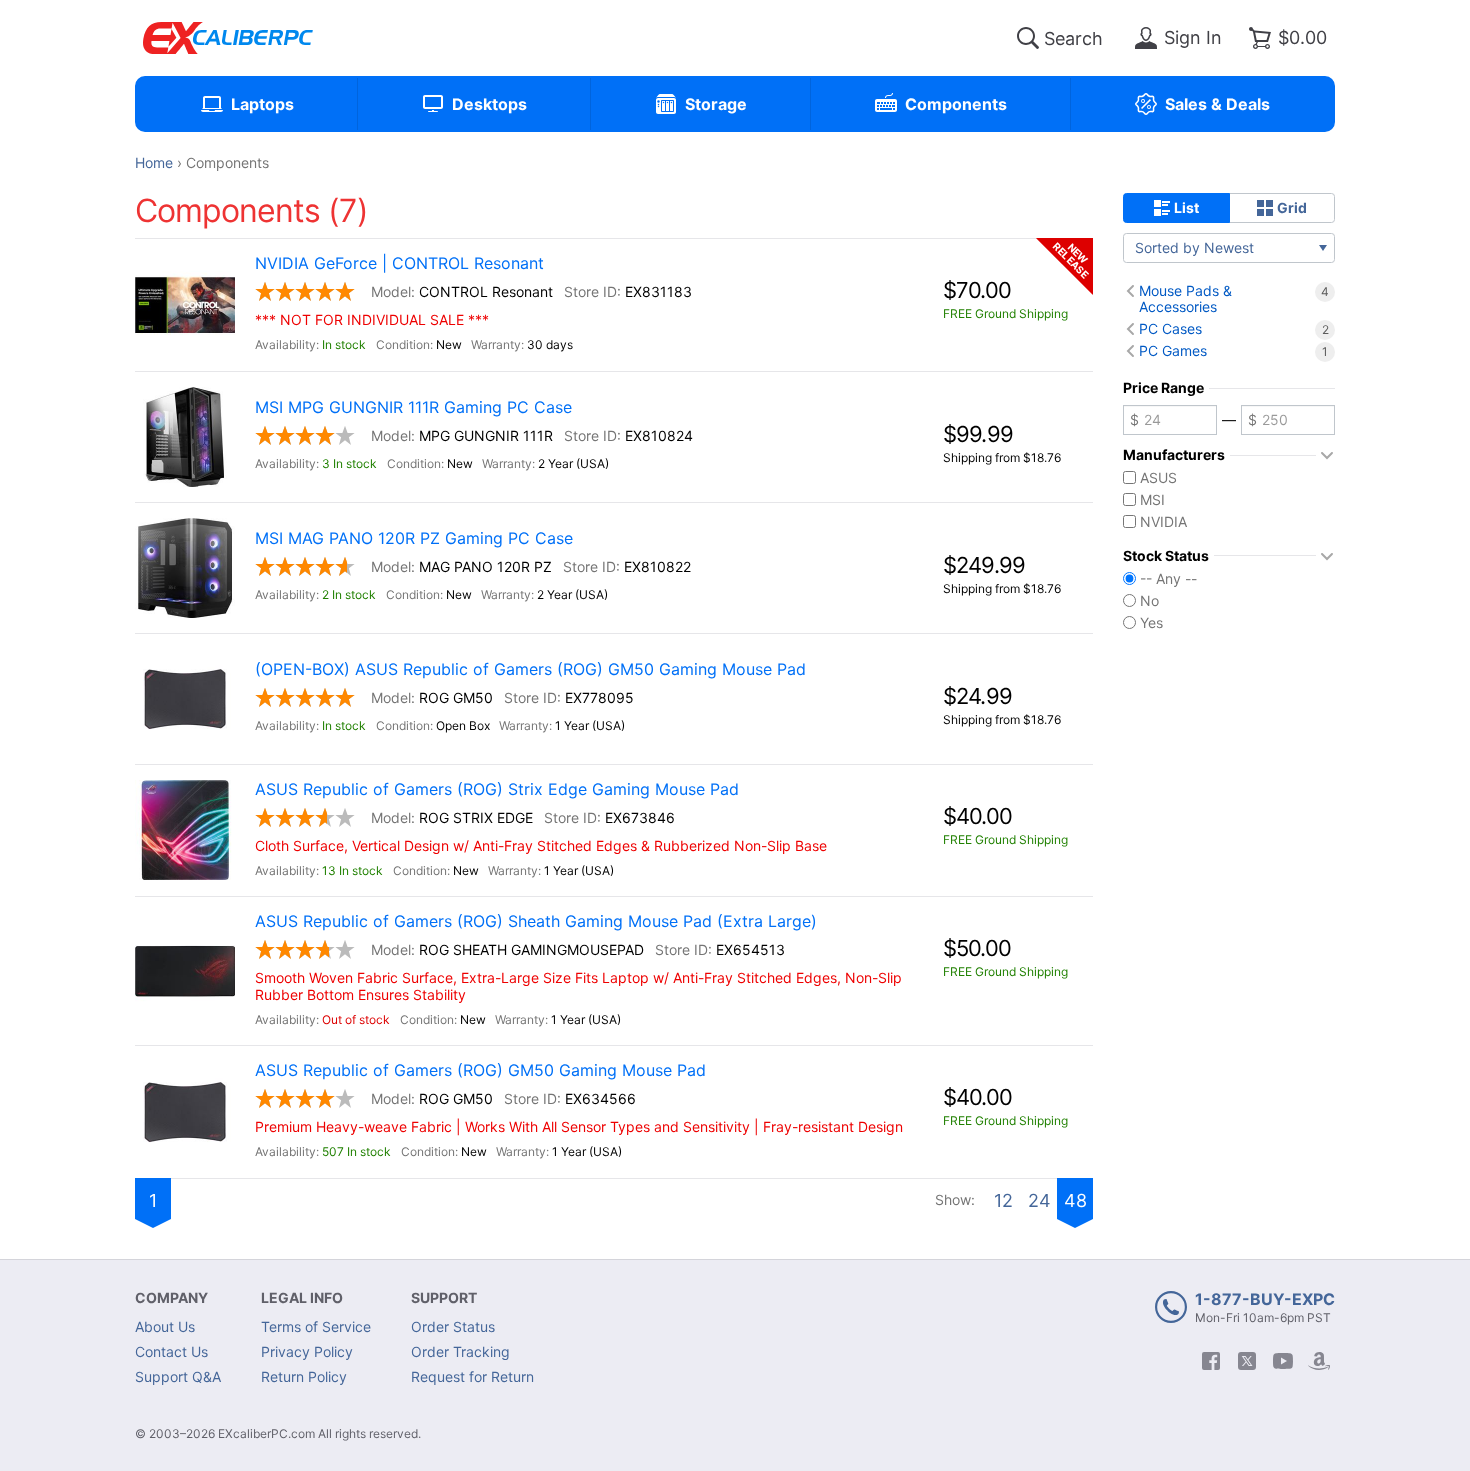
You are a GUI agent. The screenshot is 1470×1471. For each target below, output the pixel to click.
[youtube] (1283, 1361)
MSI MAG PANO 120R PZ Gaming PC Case (414, 538)
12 (1003, 1200)
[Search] (1028, 38)
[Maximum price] (1288, 420)
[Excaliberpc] (228, 38)
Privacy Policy (307, 1351)
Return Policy (304, 1376)
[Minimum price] (1170, 420)
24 (1039, 1200)
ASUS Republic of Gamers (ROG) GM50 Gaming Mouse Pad (480, 1070)
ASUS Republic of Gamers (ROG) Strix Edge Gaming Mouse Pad (497, 789)
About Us (165, 1326)
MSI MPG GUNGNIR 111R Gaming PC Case (413, 407)
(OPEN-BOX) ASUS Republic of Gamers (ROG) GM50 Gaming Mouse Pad (530, 669)
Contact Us (171, 1351)
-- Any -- (1168, 579)
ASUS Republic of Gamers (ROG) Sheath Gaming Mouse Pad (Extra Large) (536, 921)
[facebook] (1211, 1361)
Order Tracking (460, 1351)
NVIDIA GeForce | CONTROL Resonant (399, 263)
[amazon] (1319, 1361)
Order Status (453, 1326)
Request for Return (472, 1376)
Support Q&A (178, 1376)
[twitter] (1247, 1361)
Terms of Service (316, 1326)
